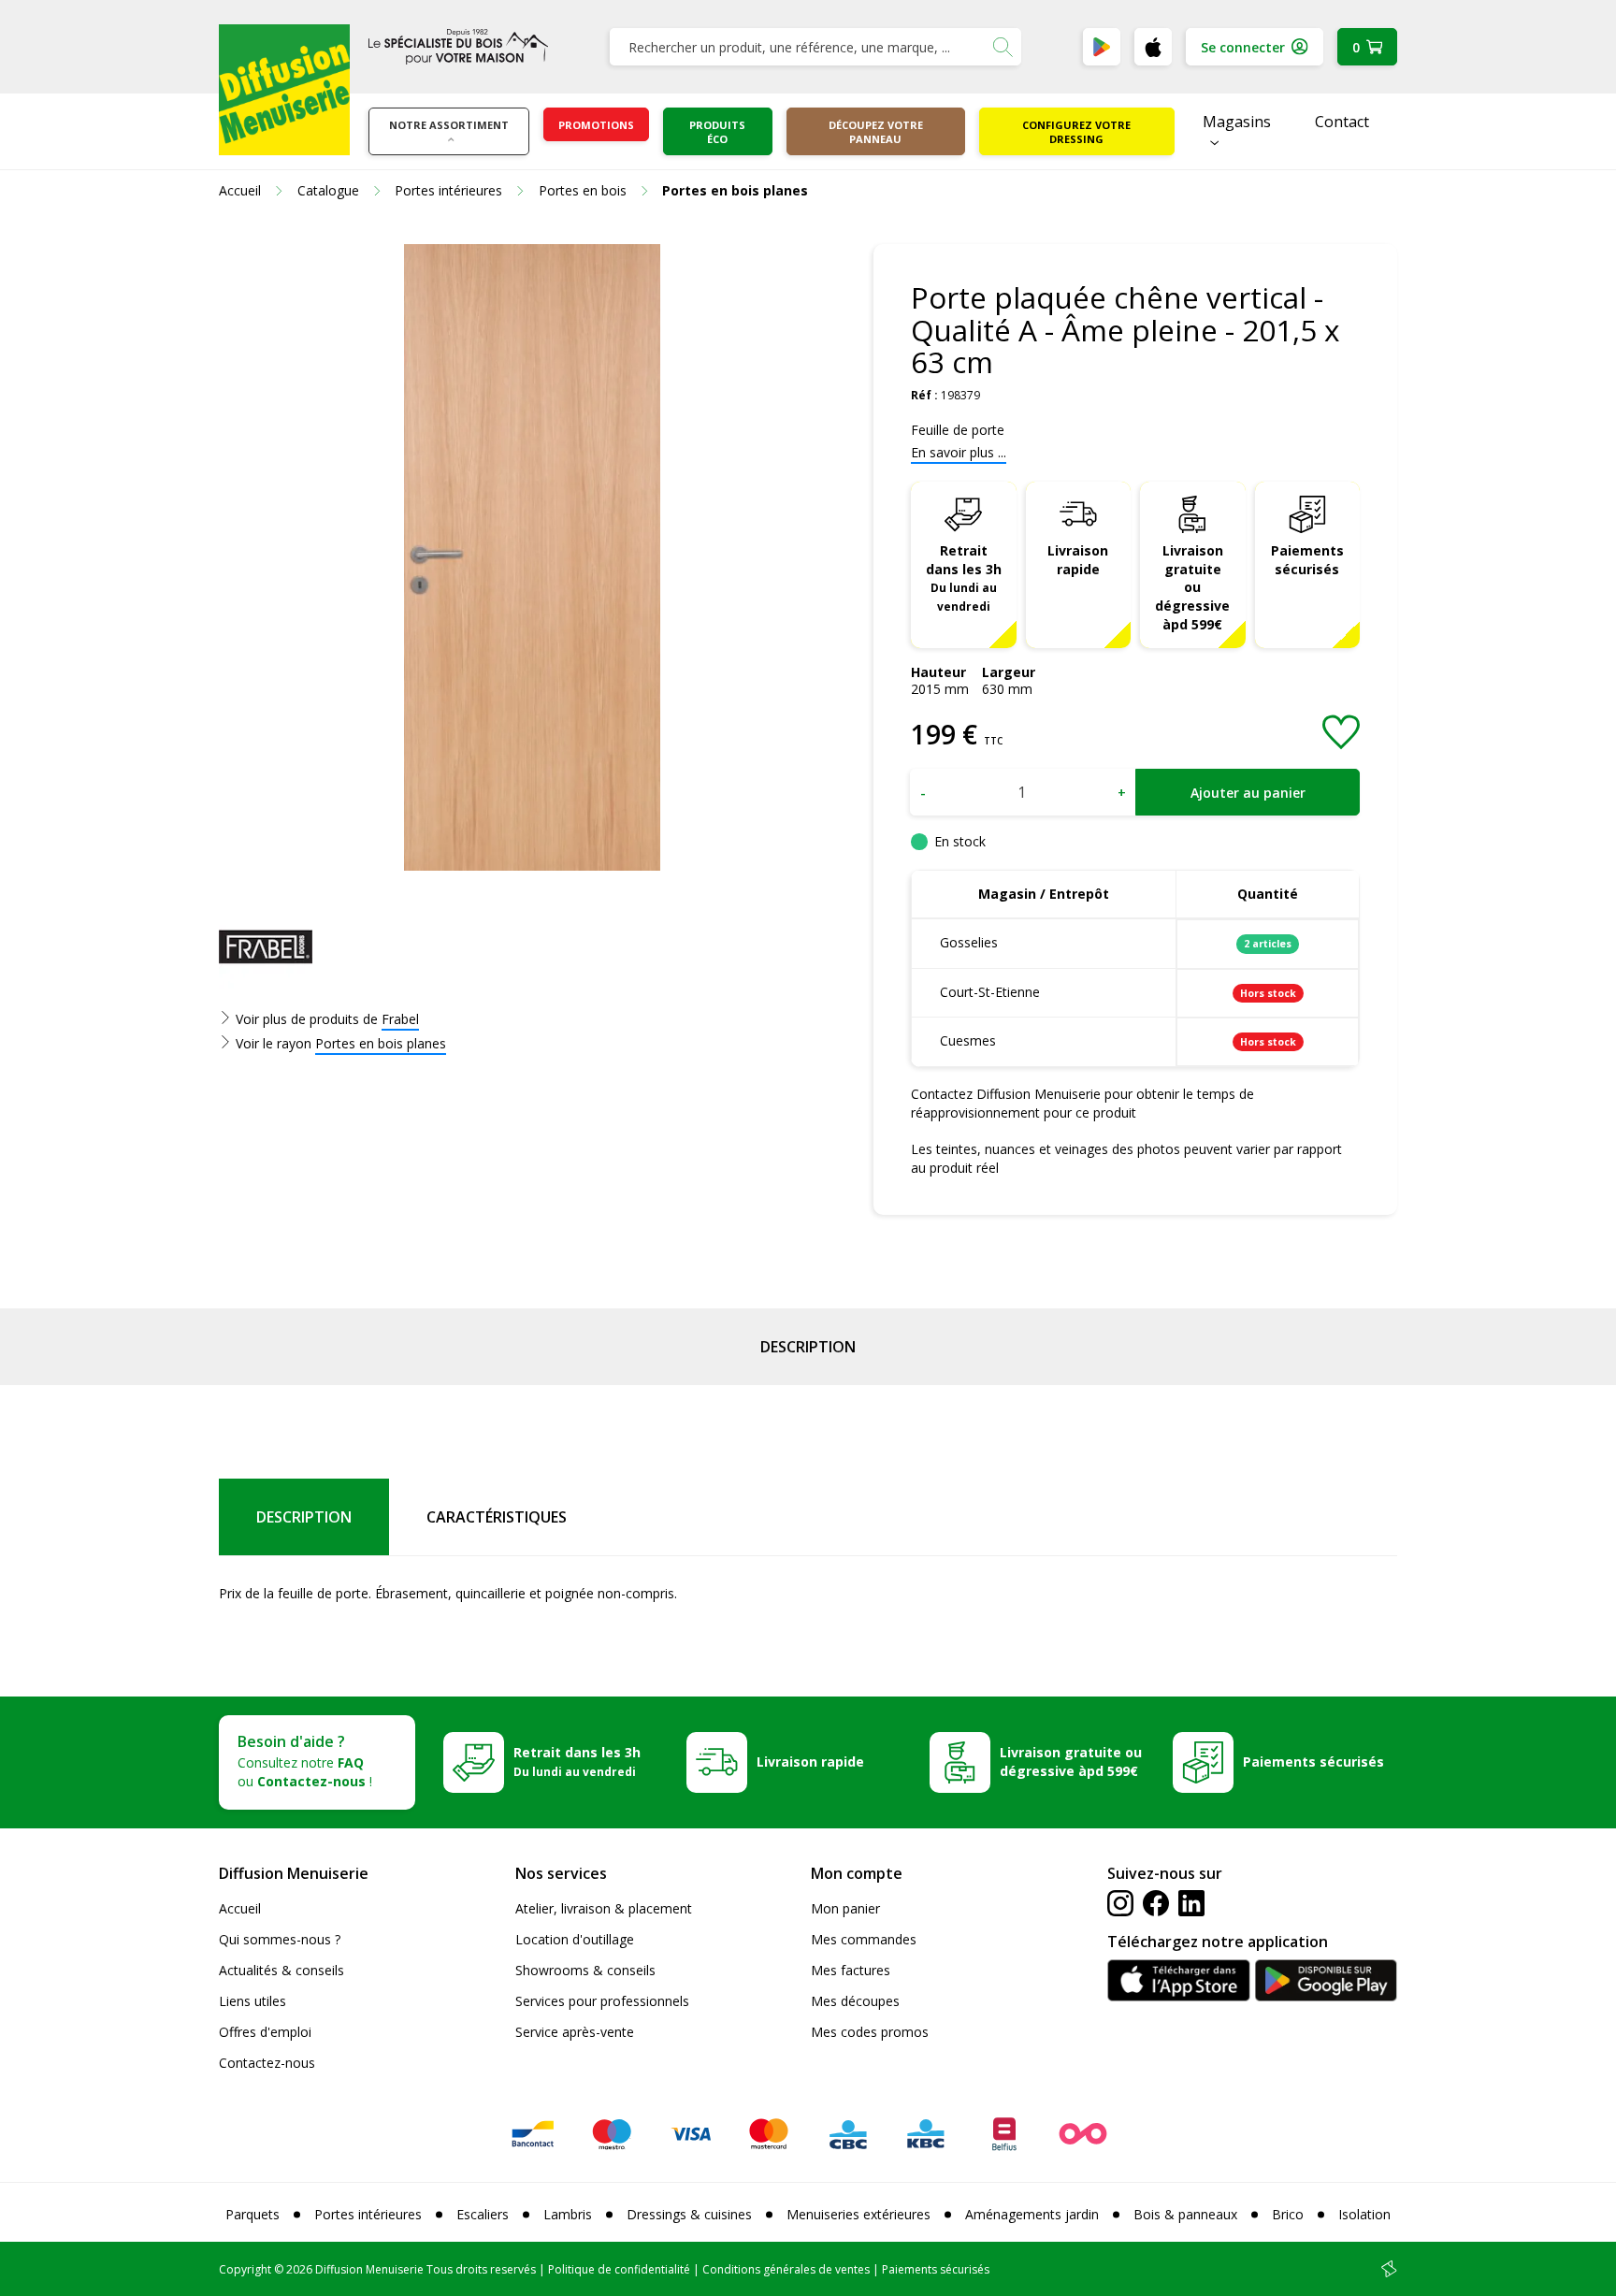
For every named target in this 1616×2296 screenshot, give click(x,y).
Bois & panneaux (1185, 2214)
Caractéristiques (497, 1517)
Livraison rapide (1078, 560)
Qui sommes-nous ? (280, 1939)
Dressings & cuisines (689, 2214)
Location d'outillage (575, 1939)
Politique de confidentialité (619, 2269)
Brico (1288, 2214)
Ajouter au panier (1248, 793)
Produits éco (717, 132)
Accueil (240, 1908)
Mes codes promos (870, 2032)
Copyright (245, 2269)
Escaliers (483, 2214)
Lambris (568, 2214)
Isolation (1364, 2214)
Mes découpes (855, 2001)
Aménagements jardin (1032, 2214)
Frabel (400, 1019)
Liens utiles (252, 2001)
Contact (1342, 122)
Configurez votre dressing (1076, 132)
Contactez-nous (267, 2063)
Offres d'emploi (265, 2032)
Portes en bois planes (381, 1043)
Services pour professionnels (602, 2001)
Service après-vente (575, 2032)
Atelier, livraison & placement (604, 1908)
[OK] (1003, 47)
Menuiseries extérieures (858, 2214)
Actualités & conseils (281, 1970)
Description (808, 1347)
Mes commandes (864, 1939)
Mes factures (851, 1970)
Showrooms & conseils (585, 1970)
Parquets (252, 2214)
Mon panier (845, 1908)
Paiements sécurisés (1307, 560)
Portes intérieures (368, 2214)
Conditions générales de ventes (786, 2269)
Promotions (596, 125)
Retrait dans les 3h (964, 578)
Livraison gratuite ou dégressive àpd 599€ (1192, 588)
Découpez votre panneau (876, 132)
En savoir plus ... (959, 452)
